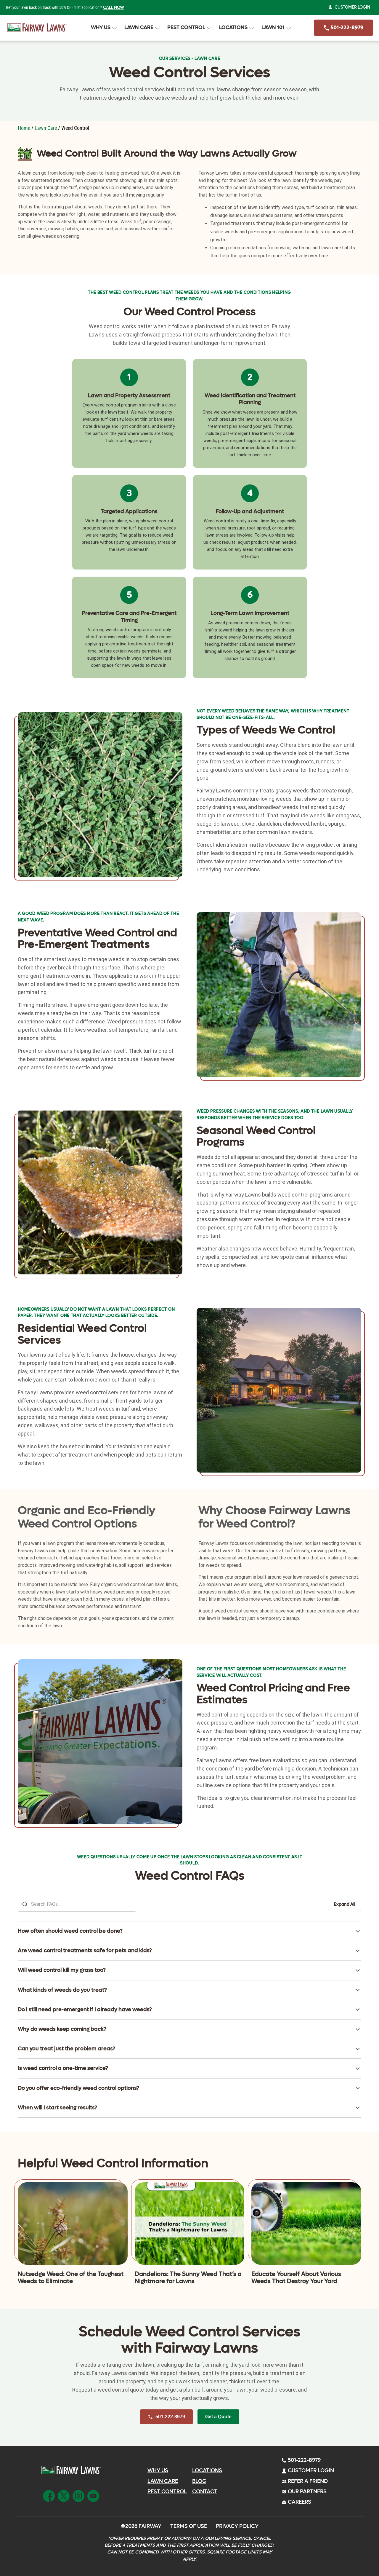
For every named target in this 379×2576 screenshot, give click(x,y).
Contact (205, 2492)
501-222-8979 (346, 28)
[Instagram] (78, 2495)
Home (24, 128)
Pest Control (186, 28)
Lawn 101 (273, 28)
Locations (233, 28)
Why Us (101, 28)
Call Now (114, 8)
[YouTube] (93, 2495)
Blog (199, 2481)
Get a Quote (218, 2417)
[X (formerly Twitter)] (64, 2495)
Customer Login (352, 7)
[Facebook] (49, 2495)
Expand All (345, 1904)
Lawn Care (139, 28)
